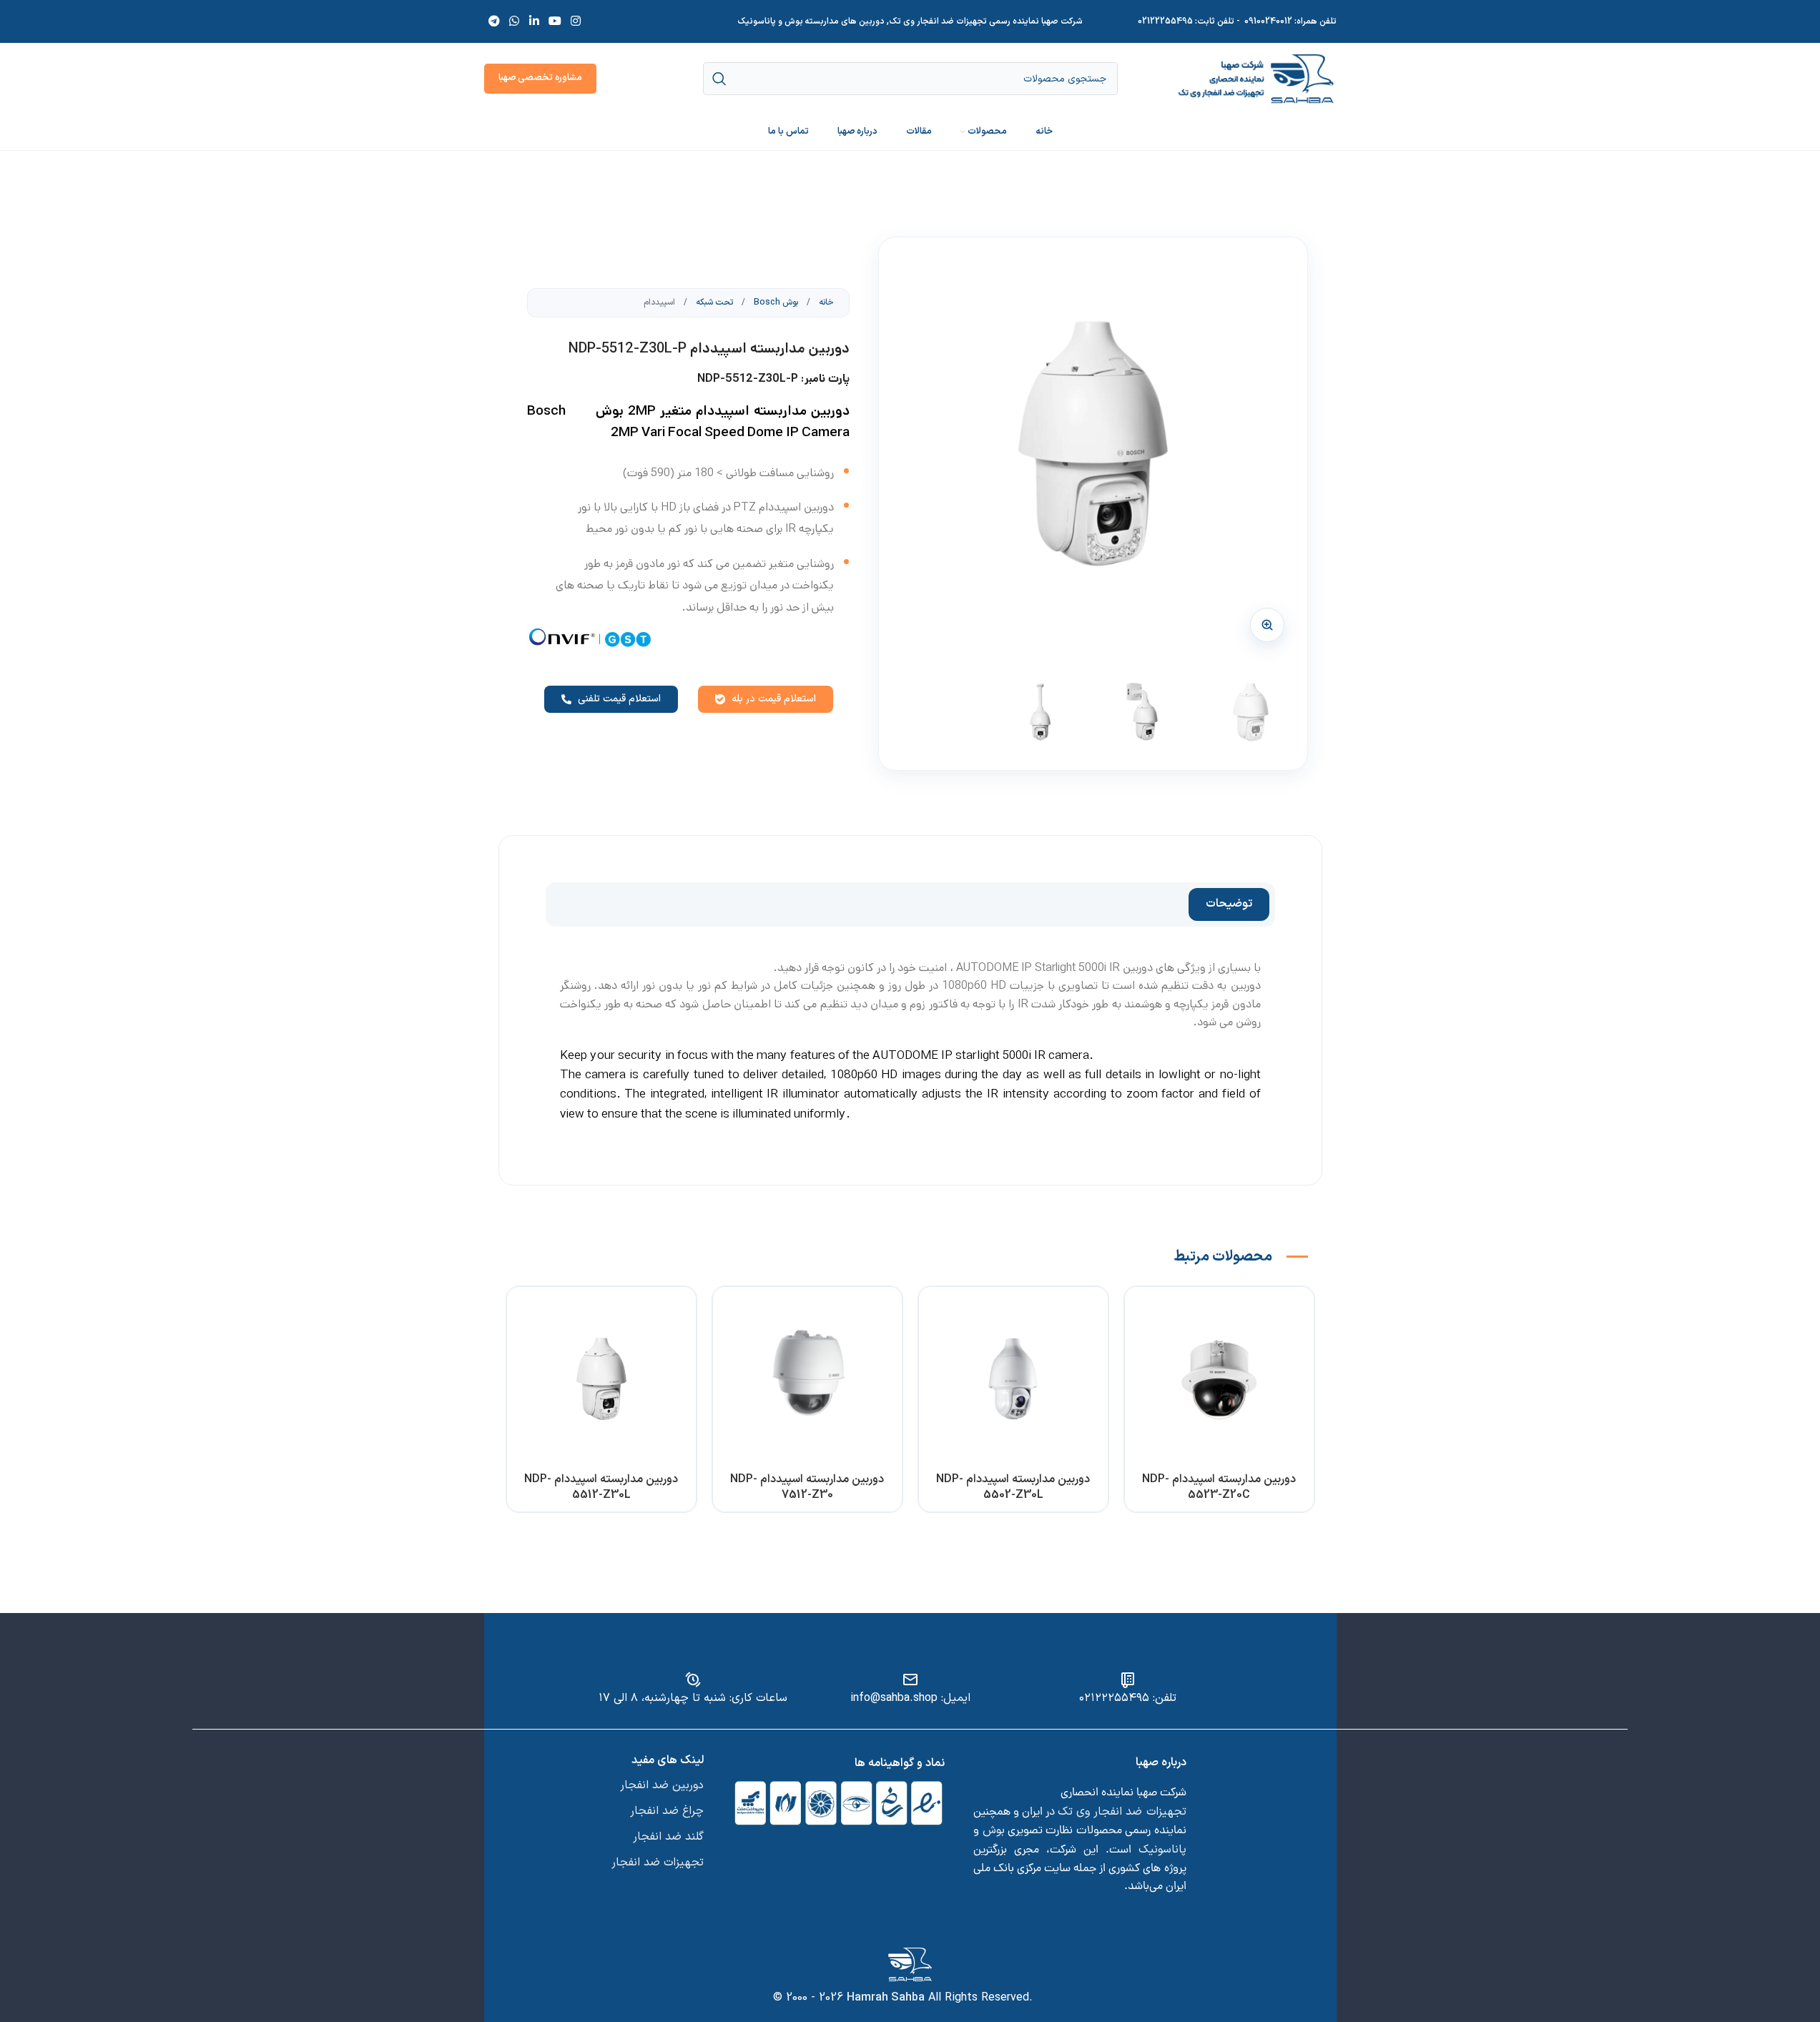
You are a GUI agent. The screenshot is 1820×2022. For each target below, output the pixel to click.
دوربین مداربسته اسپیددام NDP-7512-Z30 (807, 1487)
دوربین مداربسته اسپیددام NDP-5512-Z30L (601, 1487)
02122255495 (1165, 21)
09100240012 (1268, 21)
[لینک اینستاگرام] (576, 21)
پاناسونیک (1162, 1850)
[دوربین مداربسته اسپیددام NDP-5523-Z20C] (1219, 1381)
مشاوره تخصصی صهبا (540, 78)
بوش (994, 1830)
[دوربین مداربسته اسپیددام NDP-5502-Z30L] (1013, 1381)
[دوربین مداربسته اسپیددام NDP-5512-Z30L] (601, 1381)
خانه (825, 302)
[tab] (1229, 904)
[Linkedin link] (534, 21)
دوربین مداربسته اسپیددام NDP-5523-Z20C (1219, 1487)
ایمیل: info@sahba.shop (910, 1698)
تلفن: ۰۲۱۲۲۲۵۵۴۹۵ (1128, 1698)
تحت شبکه (713, 302)
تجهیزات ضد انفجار (658, 1863)
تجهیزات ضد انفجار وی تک (1122, 1812)
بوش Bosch (775, 302)
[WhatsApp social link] (515, 21)
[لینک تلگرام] (495, 21)
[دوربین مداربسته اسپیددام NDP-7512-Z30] (807, 1381)
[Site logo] (1256, 78)
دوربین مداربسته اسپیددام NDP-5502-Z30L (1013, 1487)
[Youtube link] (555, 21)
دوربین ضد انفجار (662, 1785)
